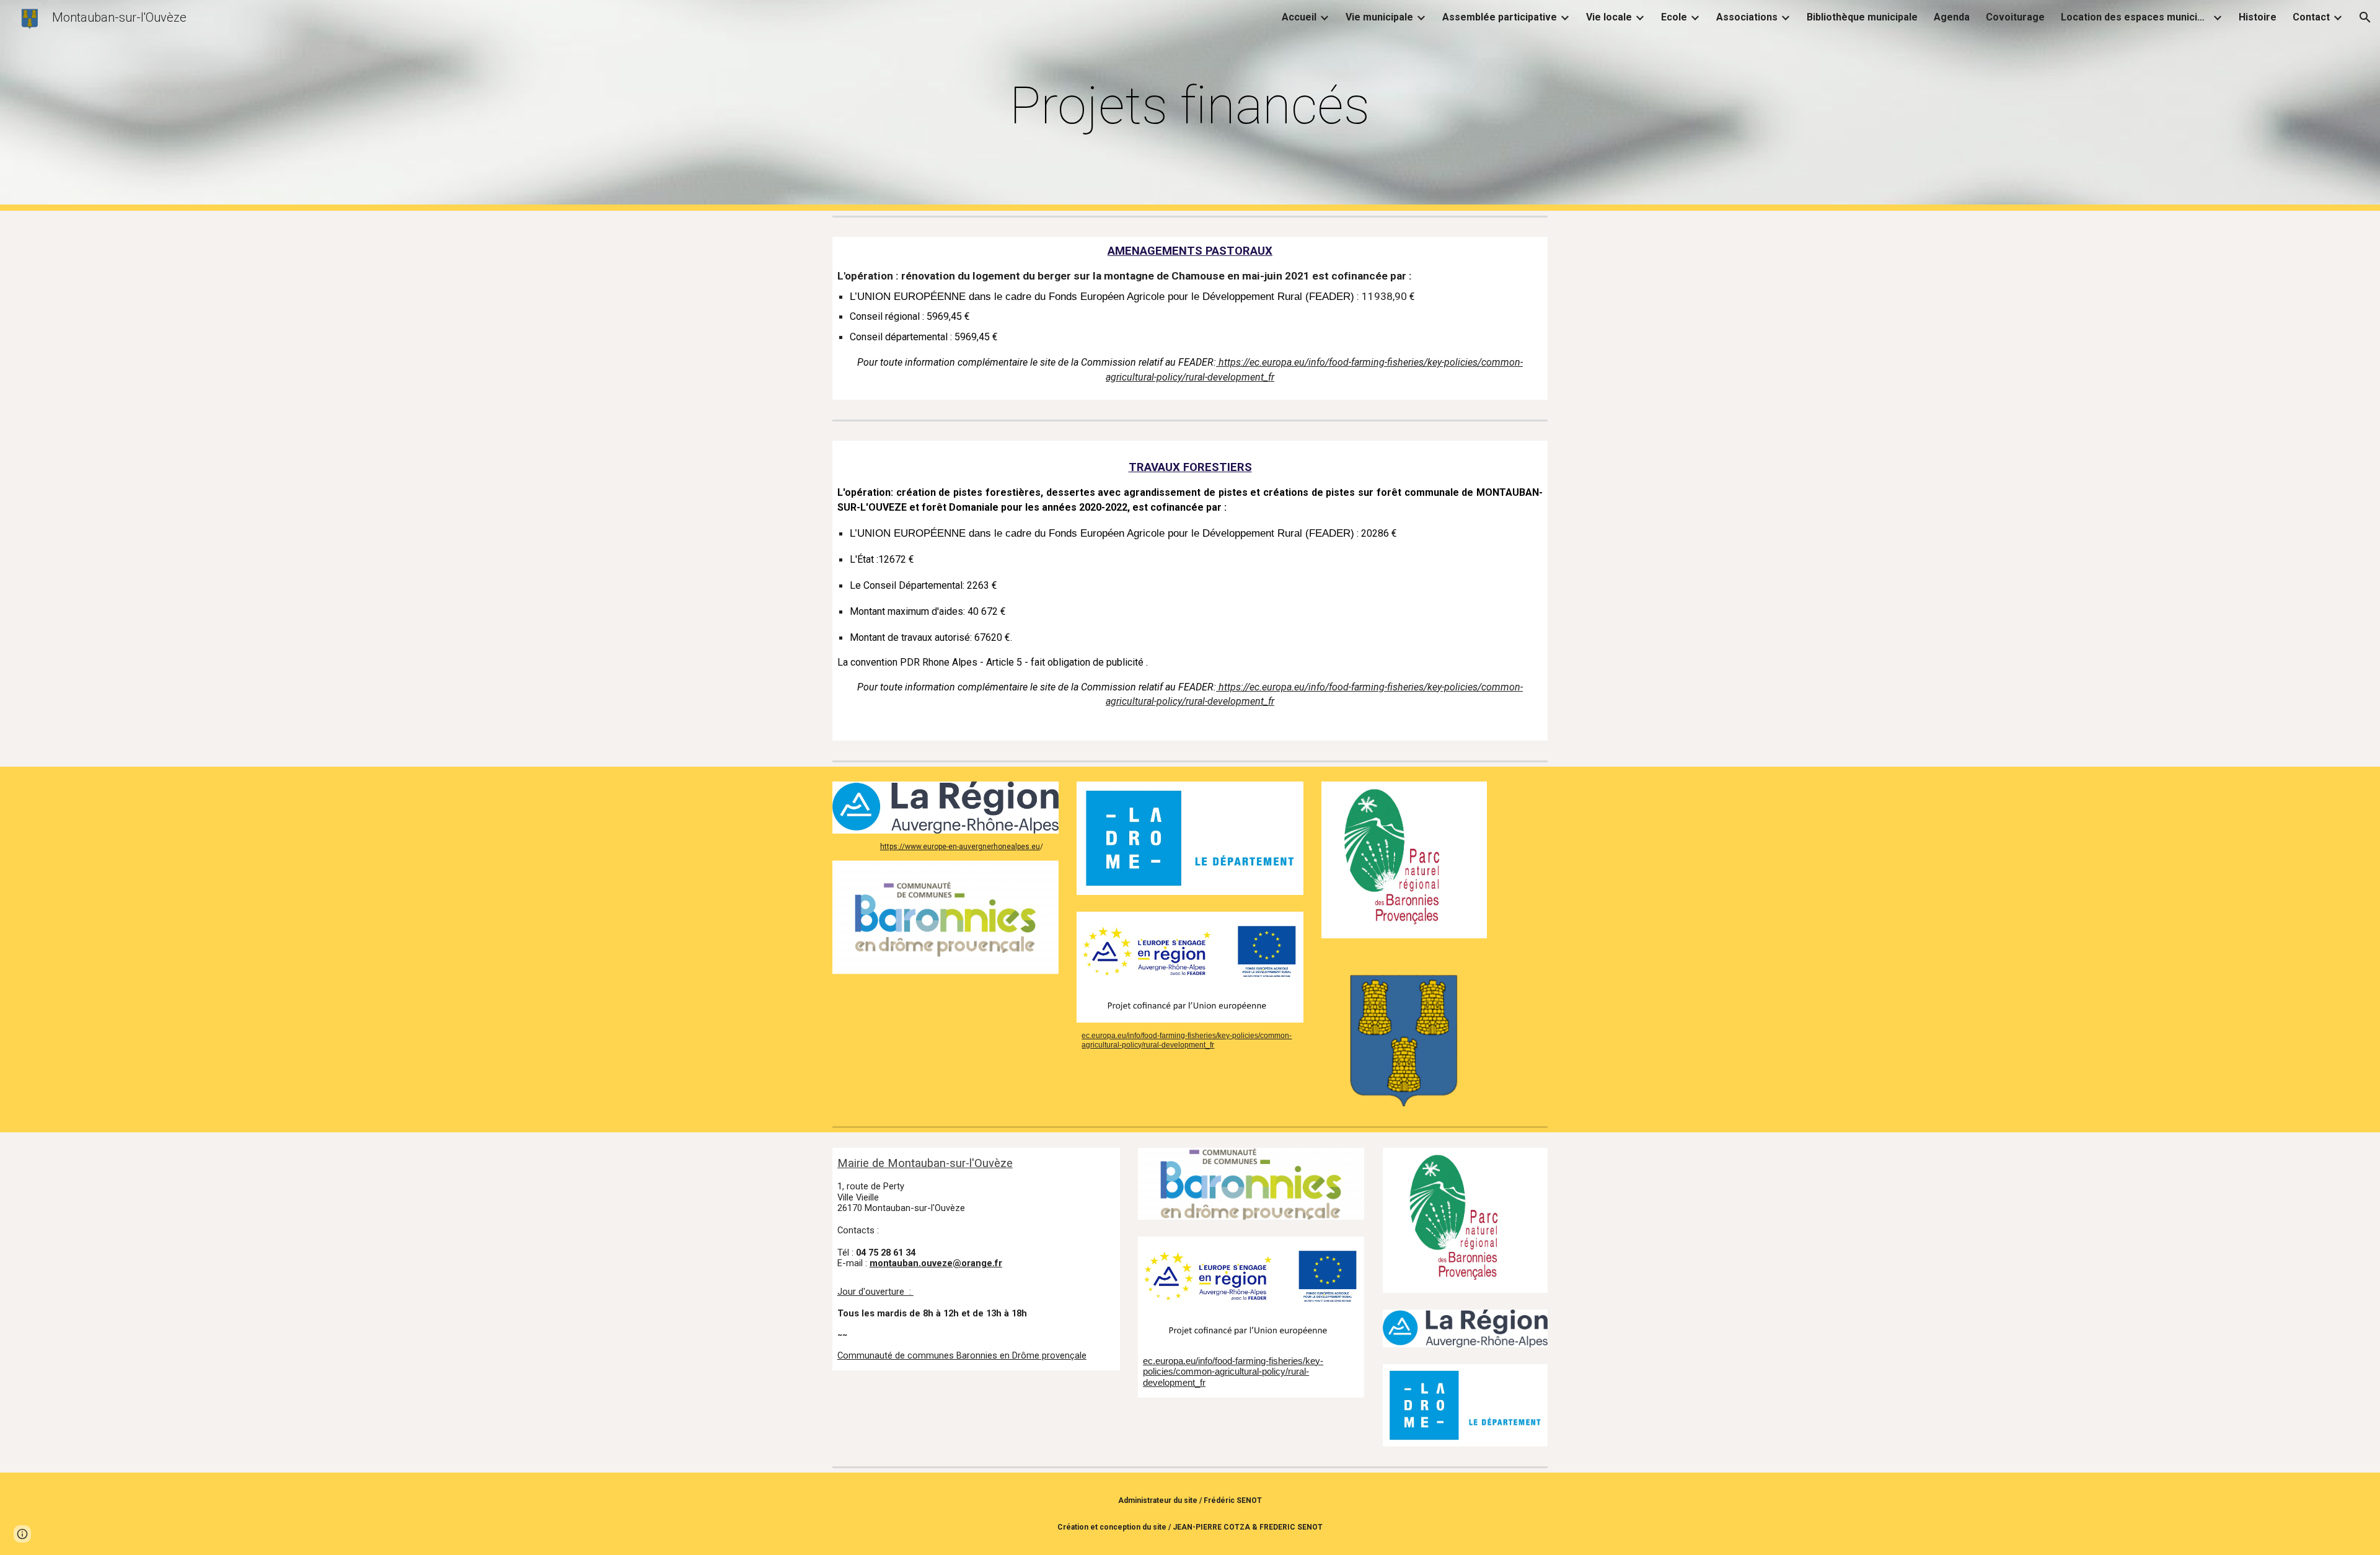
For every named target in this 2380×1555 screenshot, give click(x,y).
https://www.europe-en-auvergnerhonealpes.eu (960, 847)
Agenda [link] (1952, 17)
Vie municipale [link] (1379, 17)
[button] (2365, 17)
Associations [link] (1747, 17)
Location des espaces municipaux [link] (2135, 17)
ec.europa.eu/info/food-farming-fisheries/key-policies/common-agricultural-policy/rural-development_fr (1187, 1040)
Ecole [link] (1674, 17)
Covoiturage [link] (2015, 17)
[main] (1190, 106)
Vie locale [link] (1609, 17)
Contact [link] (2311, 17)
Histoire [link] (2258, 17)
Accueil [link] (1299, 17)
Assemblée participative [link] (1500, 17)
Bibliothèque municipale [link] (1862, 17)
